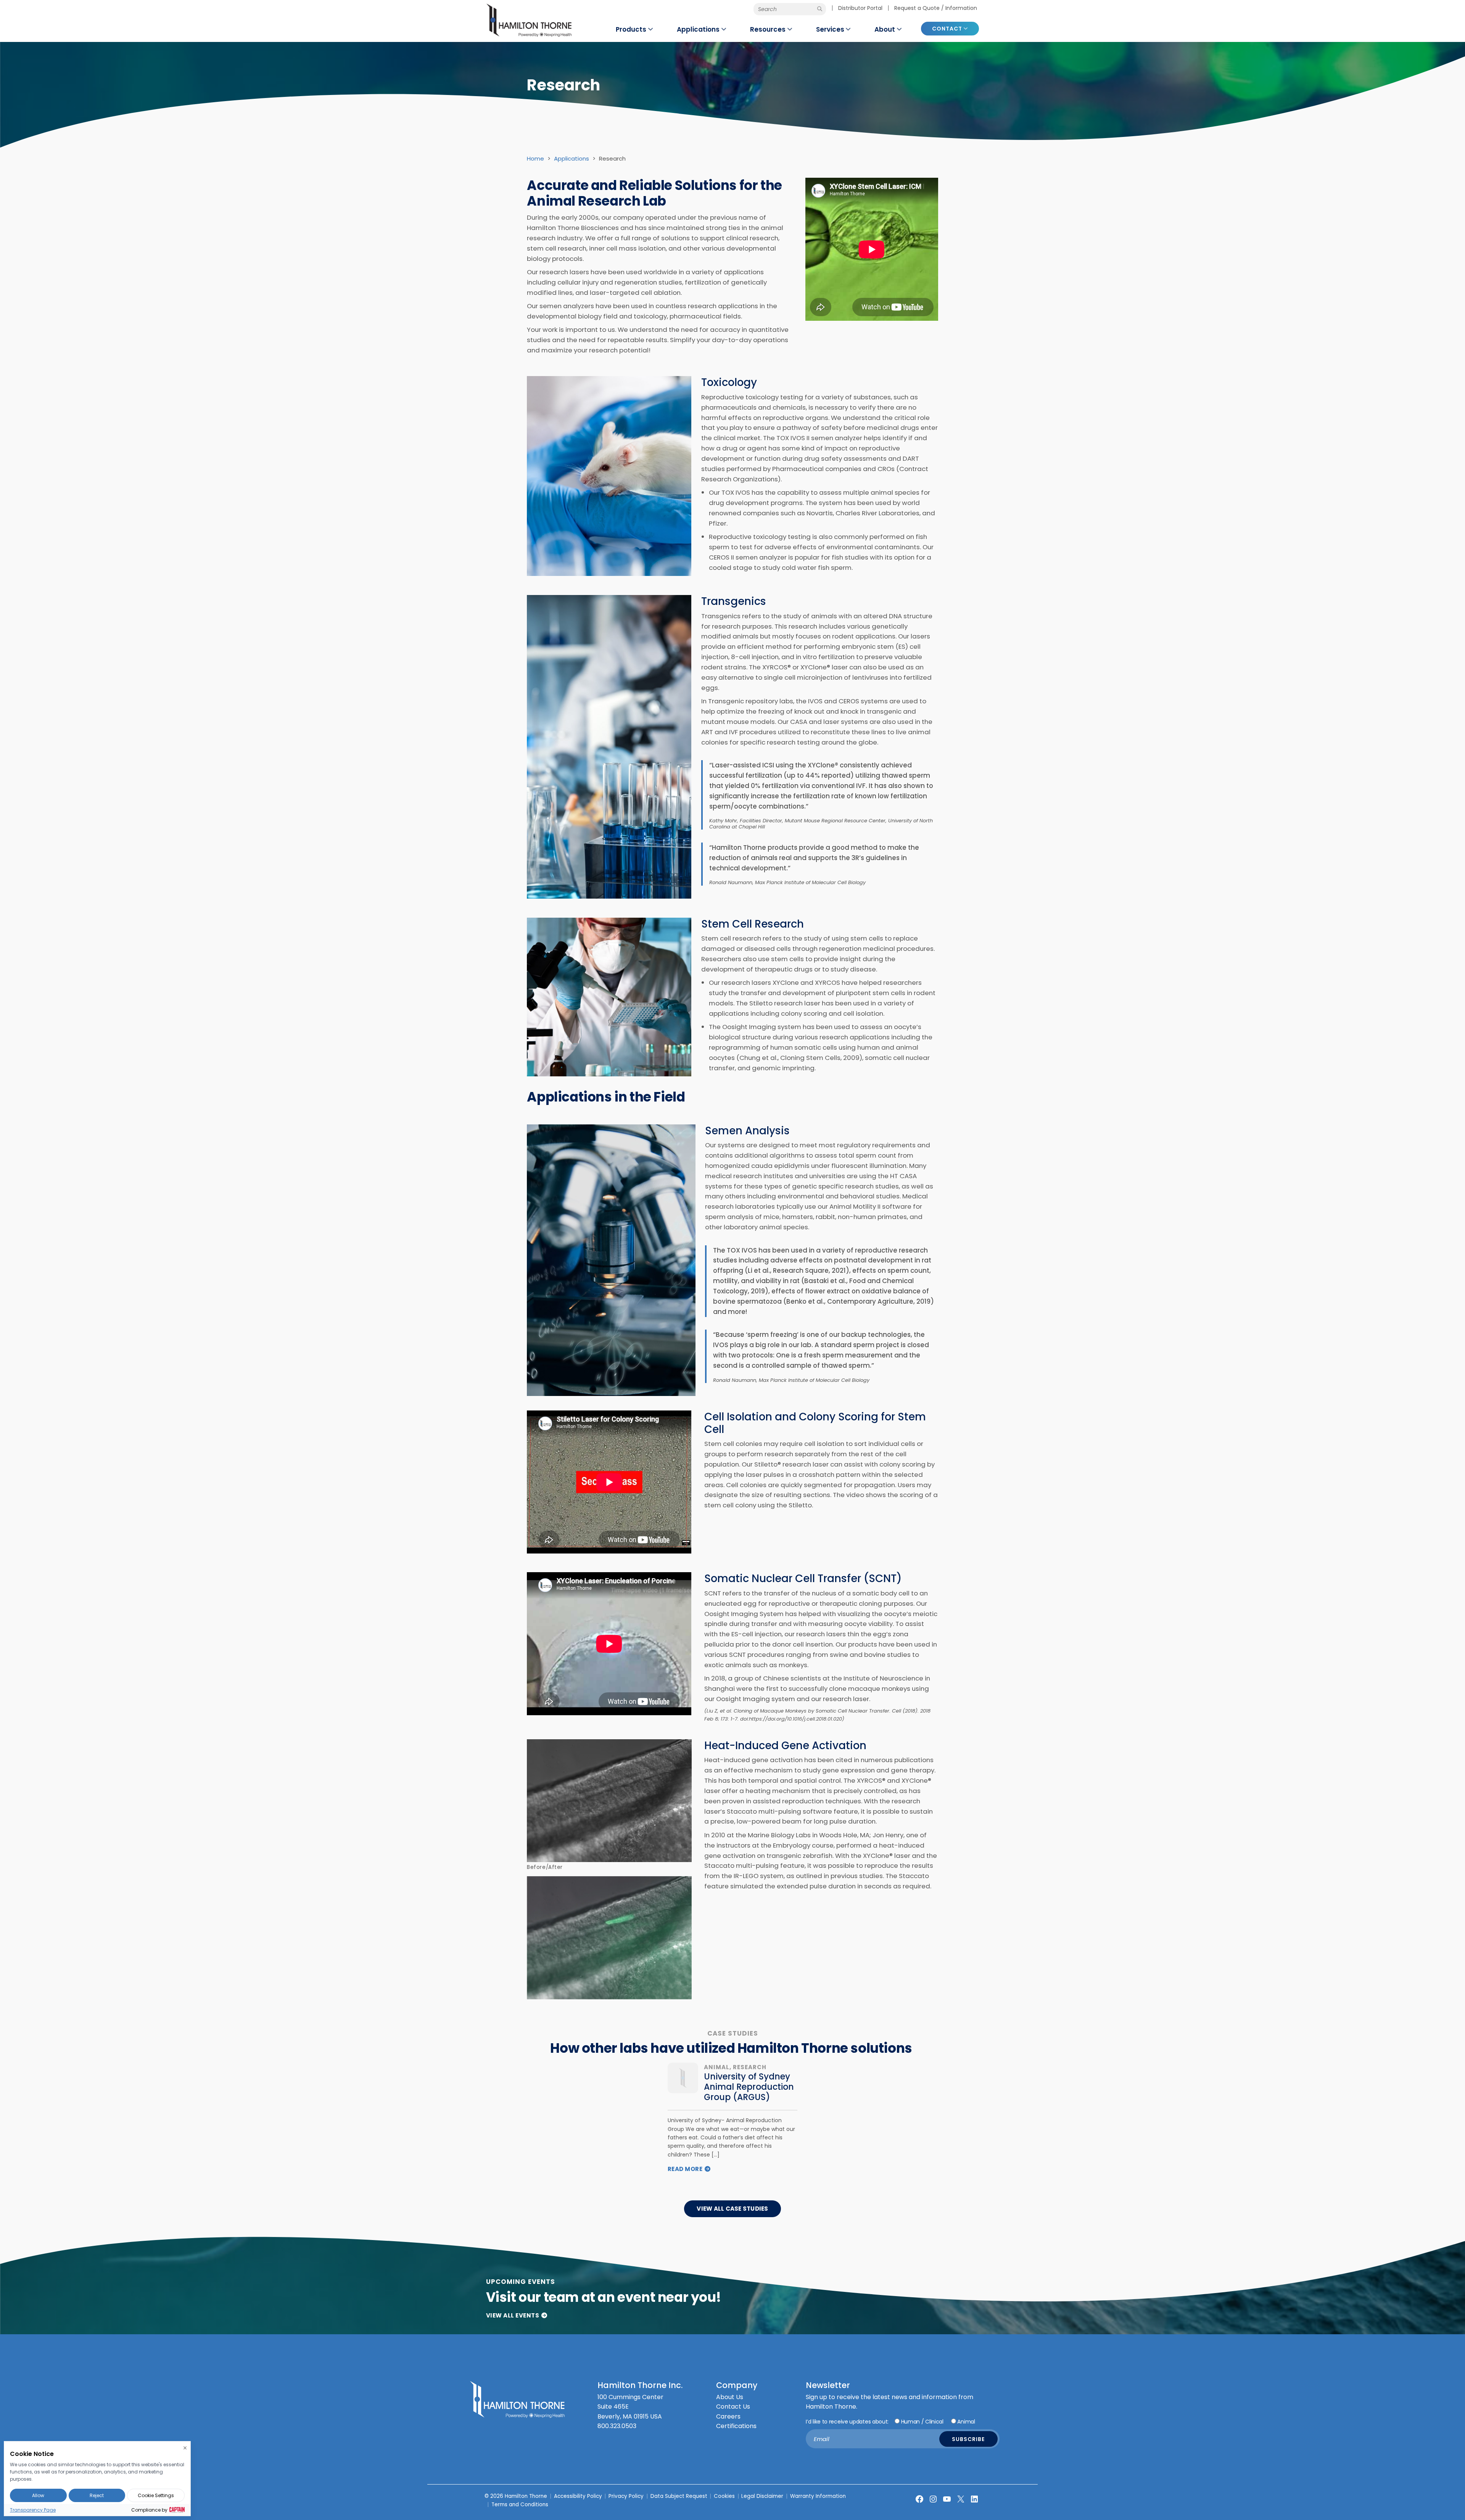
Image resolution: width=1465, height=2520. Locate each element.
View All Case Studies (732, 2209)
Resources (768, 29)
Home (535, 158)
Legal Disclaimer (762, 2496)
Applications (698, 29)
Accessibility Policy (578, 2496)
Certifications (736, 2426)
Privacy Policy (626, 2496)
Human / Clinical (922, 2422)
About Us (730, 2397)
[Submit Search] (820, 9)
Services (830, 29)
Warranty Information (818, 2496)
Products (631, 29)
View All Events (513, 2315)
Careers (728, 2416)
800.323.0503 (617, 2426)
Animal (966, 2422)
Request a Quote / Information (936, 8)
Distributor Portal (860, 8)
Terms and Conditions (520, 2505)
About (885, 29)
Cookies (724, 2496)
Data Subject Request (679, 2496)
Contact (947, 29)
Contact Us (733, 2407)
